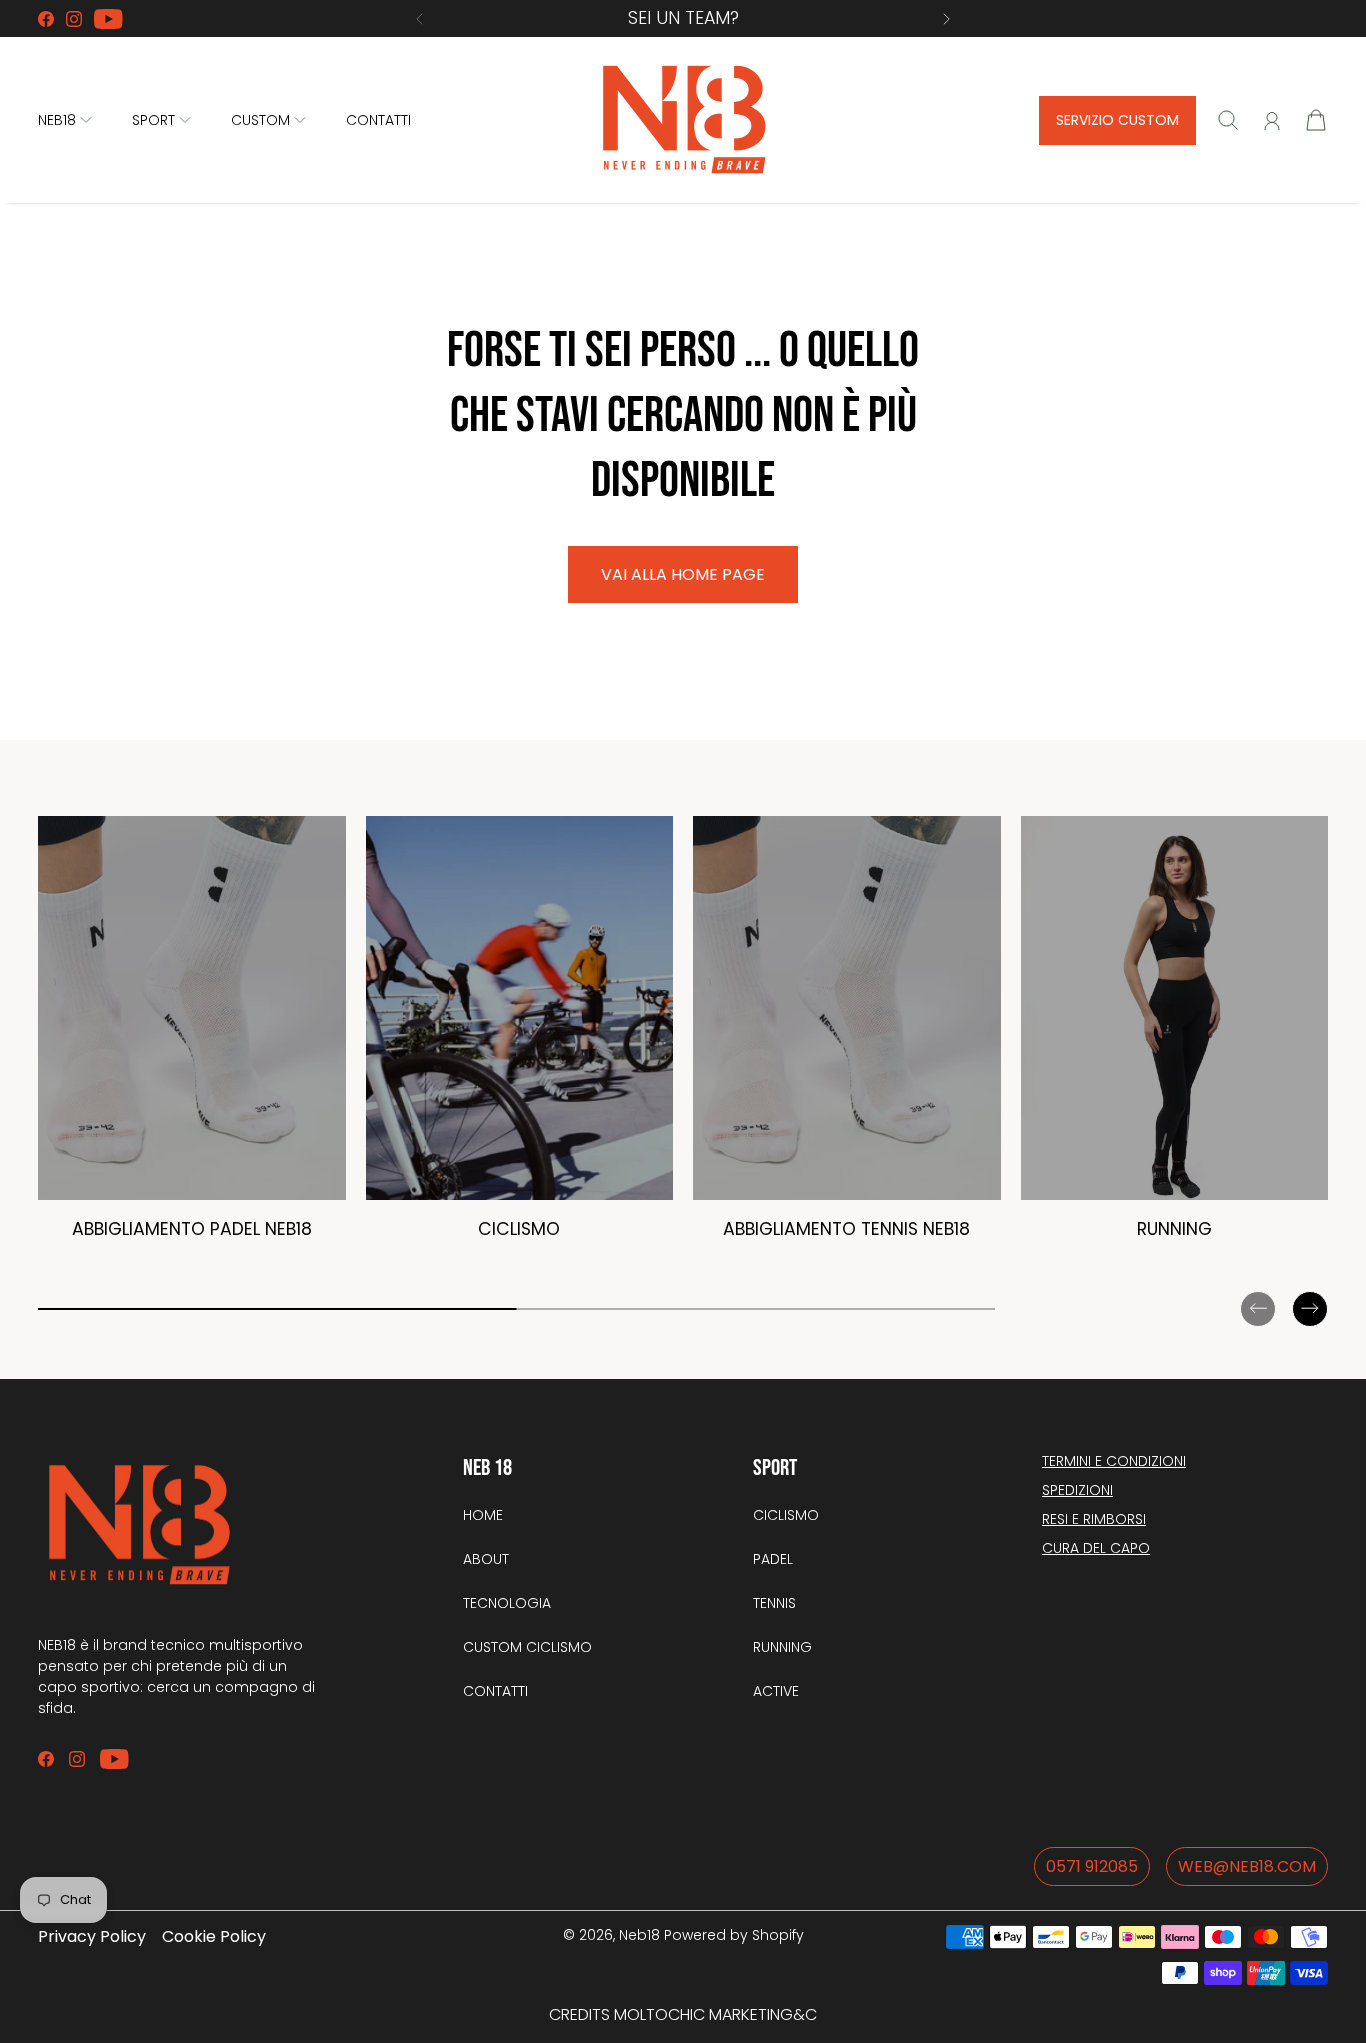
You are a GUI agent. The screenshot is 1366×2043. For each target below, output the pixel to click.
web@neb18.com (1247, 1866)
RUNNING (782, 1647)
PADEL (773, 1559)
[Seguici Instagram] (74, 19)
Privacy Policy (92, 1936)
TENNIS (774, 1603)
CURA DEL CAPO (1096, 1548)
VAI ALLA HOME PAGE (683, 574)
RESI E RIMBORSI (1094, 1519)
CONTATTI (378, 120)
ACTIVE (776, 1691)
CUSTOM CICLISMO (527, 1647)
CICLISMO (786, 1515)
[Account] (1272, 121)
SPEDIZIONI (1077, 1490)
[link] (192, 1037)
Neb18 (639, 1935)
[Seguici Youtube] (108, 19)
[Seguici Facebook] (46, 19)
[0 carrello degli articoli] (1316, 120)
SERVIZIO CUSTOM (1117, 120)
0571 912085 (1092, 1866)
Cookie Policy (214, 1936)
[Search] (1228, 120)
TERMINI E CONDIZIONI (1114, 1461)
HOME (483, 1515)
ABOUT (486, 1559)
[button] (419, 19)
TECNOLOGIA (507, 1603)
